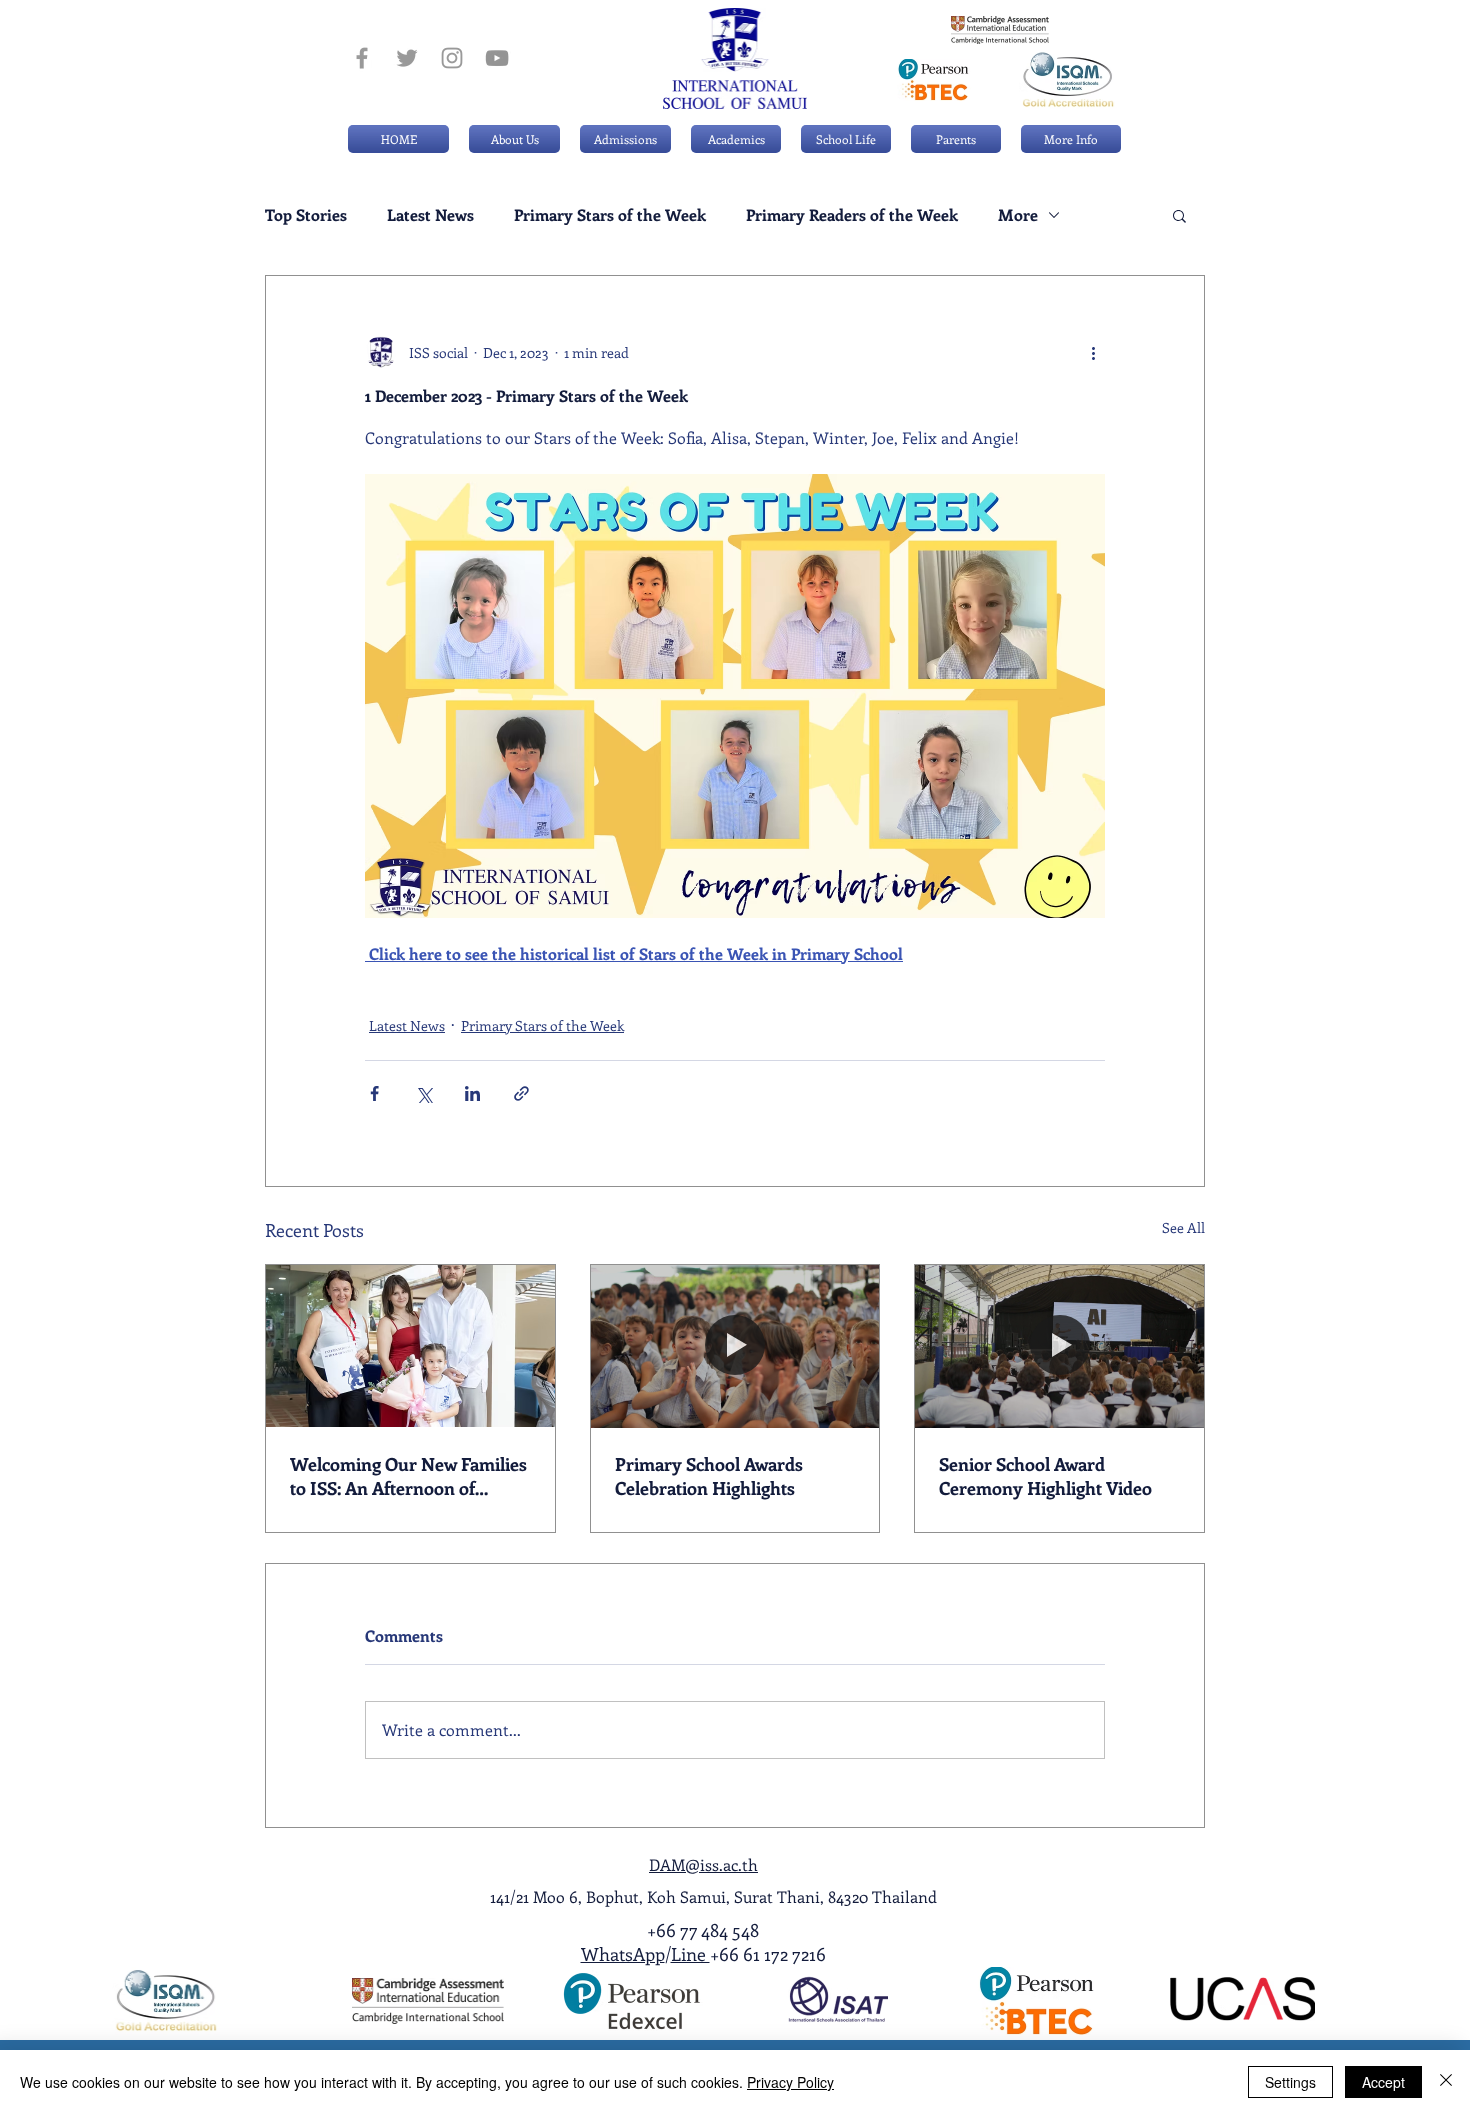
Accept (1383, 2082)
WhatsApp (623, 1954)
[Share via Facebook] (374, 1093)
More (1018, 215)
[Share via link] (521, 1093)
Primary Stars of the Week (610, 215)
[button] (625, 139)
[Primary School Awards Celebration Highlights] (735, 1346)
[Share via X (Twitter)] (423, 1093)
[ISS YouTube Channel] (497, 58)
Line (690, 1954)
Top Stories (306, 215)
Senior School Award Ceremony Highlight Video (1045, 1476)
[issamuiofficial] (362, 58)
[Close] (1446, 2082)
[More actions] (1093, 352)
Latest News (430, 215)
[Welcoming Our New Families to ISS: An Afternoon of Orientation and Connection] (410, 1346)
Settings (1290, 2082)
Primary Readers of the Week (852, 215)
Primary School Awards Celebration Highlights (709, 1476)
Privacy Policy (790, 2082)
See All (1183, 1227)
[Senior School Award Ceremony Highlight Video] (1059, 1346)
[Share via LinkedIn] (472, 1093)
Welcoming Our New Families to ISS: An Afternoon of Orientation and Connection (408, 1476)
